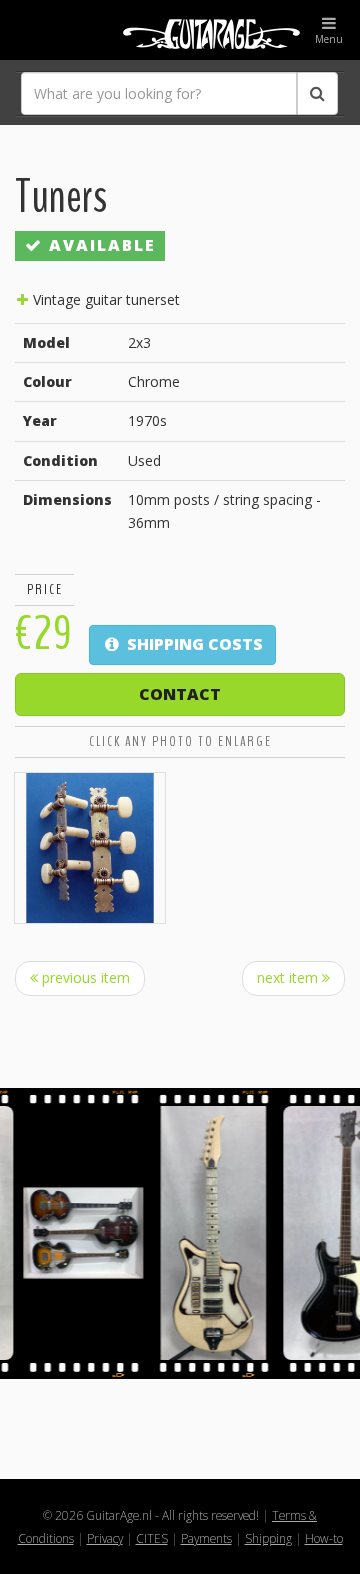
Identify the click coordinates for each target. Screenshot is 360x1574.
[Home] (180, 30)
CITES (152, 1538)
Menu (329, 39)
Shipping (268, 1538)
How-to (324, 1538)
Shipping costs (193, 644)
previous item (84, 977)
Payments (206, 1538)
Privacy (105, 1538)
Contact (180, 694)
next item (289, 977)
